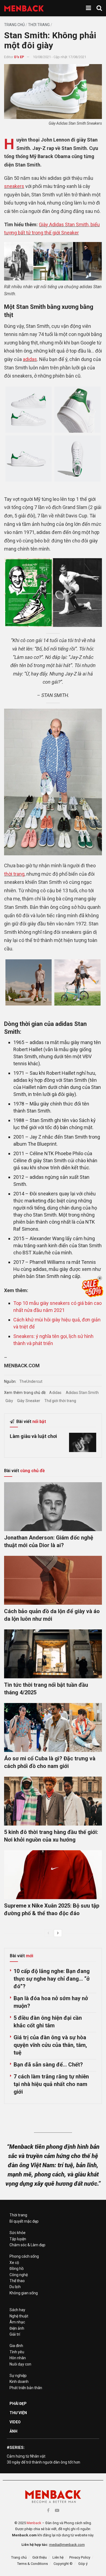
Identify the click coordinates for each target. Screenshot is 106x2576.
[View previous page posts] (48, 1933)
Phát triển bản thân (26, 2388)
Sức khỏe (18, 2233)
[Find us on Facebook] (48, 2510)
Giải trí (15, 2334)
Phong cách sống (24, 2256)
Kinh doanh (19, 2382)
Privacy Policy (80, 2557)
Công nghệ (19, 2275)
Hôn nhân (18, 2358)
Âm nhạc (17, 2322)
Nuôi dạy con (20, 2364)
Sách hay (17, 2310)
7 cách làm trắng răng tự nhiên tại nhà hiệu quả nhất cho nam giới (51, 2084)
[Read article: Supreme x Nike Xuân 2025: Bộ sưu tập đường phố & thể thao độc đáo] (53, 1875)
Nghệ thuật (19, 2316)
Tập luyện (18, 2239)
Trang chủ (14, 25)
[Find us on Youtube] (57, 2510)
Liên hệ (58, 2557)
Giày (9, 1401)
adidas (30, 359)
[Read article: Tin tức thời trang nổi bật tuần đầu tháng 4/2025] (53, 1654)
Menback (34, 2523)
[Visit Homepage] (24, 8)
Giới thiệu (40, 2557)
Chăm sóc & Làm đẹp (27, 2245)
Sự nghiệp (18, 2376)
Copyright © (63, 2564)
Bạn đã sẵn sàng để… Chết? (48, 2065)
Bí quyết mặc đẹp (24, 2221)
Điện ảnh (17, 2328)
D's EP (19, 57)
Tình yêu (17, 2352)
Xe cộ (14, 2263)
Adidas (55, 1393)
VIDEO (15, 2422)
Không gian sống (24, 2293)
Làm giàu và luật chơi (33, 1436)
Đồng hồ (17, 2269)
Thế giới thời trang (60, 1401)
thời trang (14, 874)
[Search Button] (99, 8)
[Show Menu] (88, 8)
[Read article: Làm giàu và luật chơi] (83, 1443)
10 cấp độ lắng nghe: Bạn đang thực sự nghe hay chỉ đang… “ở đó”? (52, 1979)
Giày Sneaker (29, 1401)
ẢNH (13, 2431)
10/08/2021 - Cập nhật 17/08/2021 (60, 57)
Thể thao (17, 2281)
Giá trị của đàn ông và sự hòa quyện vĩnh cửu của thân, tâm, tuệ (50, 2045)
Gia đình (16, 2346)
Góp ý (83, 2564)
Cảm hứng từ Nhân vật (26, 2456)
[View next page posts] (58, 1933)
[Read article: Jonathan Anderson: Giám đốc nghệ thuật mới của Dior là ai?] (53, 1507)
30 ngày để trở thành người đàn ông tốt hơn (43, 2462)
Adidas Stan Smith (82, 1393)
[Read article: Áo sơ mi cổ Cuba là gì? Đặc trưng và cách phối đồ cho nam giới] (53, 1727)
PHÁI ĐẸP (18, 2404)
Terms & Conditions (32, 2564)
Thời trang (39, 25)
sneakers (14, 186)
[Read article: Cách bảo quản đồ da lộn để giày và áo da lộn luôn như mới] (53, 1580)
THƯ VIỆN (18, 2413)
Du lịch (15, 2287)
